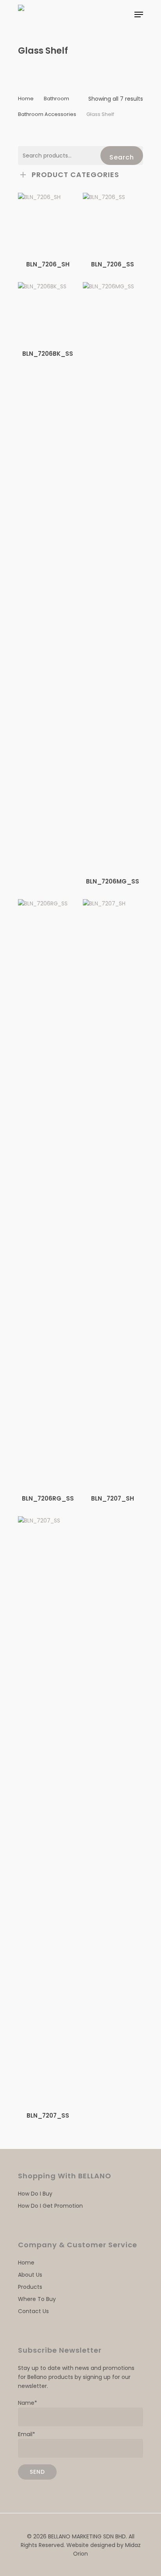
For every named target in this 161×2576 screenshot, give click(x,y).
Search (122, 157)
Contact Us (33, 2311)
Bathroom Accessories (47, 114)
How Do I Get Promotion (50, 2206)
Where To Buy (37, 2299)
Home (26, 99)
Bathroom (56, 99)
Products (30, 2287)
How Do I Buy (35, 2194)
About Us (30, 2275)
